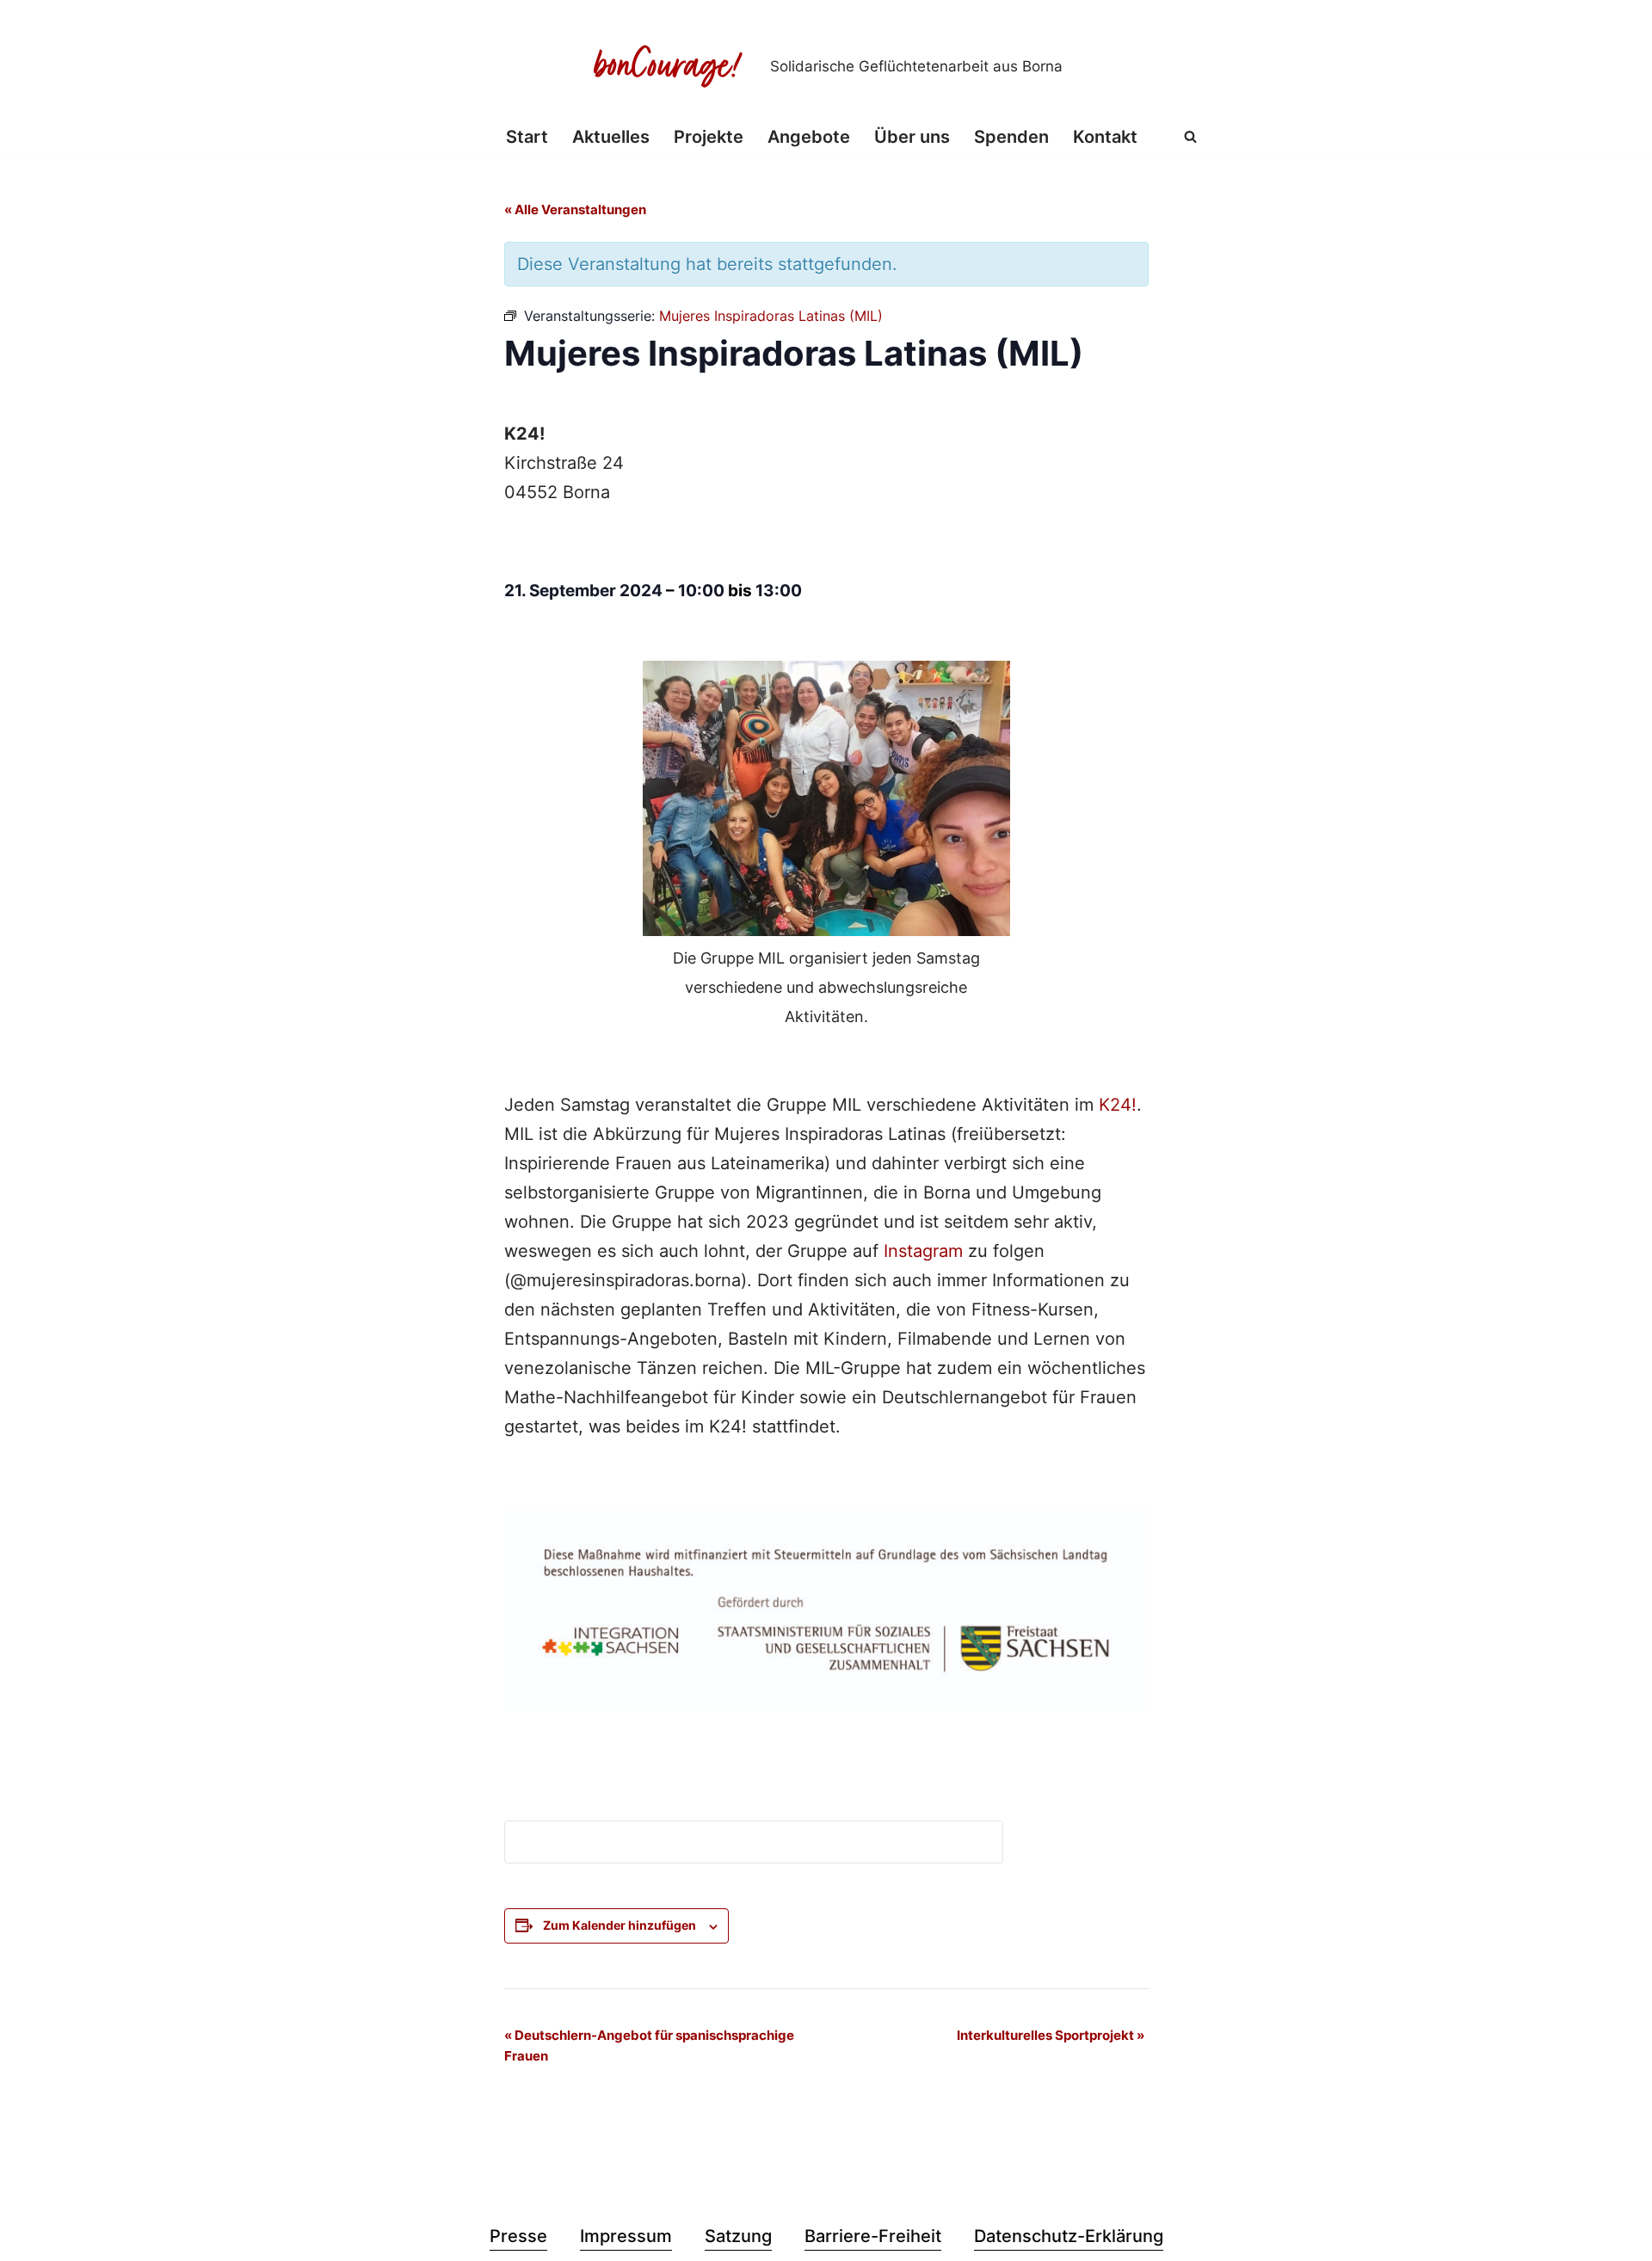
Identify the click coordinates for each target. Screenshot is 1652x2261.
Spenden (1011, 137)
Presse (518, 2236)
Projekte (709, 137)
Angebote (809, 137)
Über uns (912, 137)
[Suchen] (1190, 136)
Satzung (738, 2236)
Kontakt (1105, 137)
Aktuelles (611, 137)
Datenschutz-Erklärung (1069, 2236)
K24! (1118, 1105)
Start (527, 137)
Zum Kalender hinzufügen (619, 1925)
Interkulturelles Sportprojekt (1051, 2035)
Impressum (626, 2236)
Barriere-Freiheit (873, 2236)
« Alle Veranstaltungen (575, 209)
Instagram (923, 1251)
